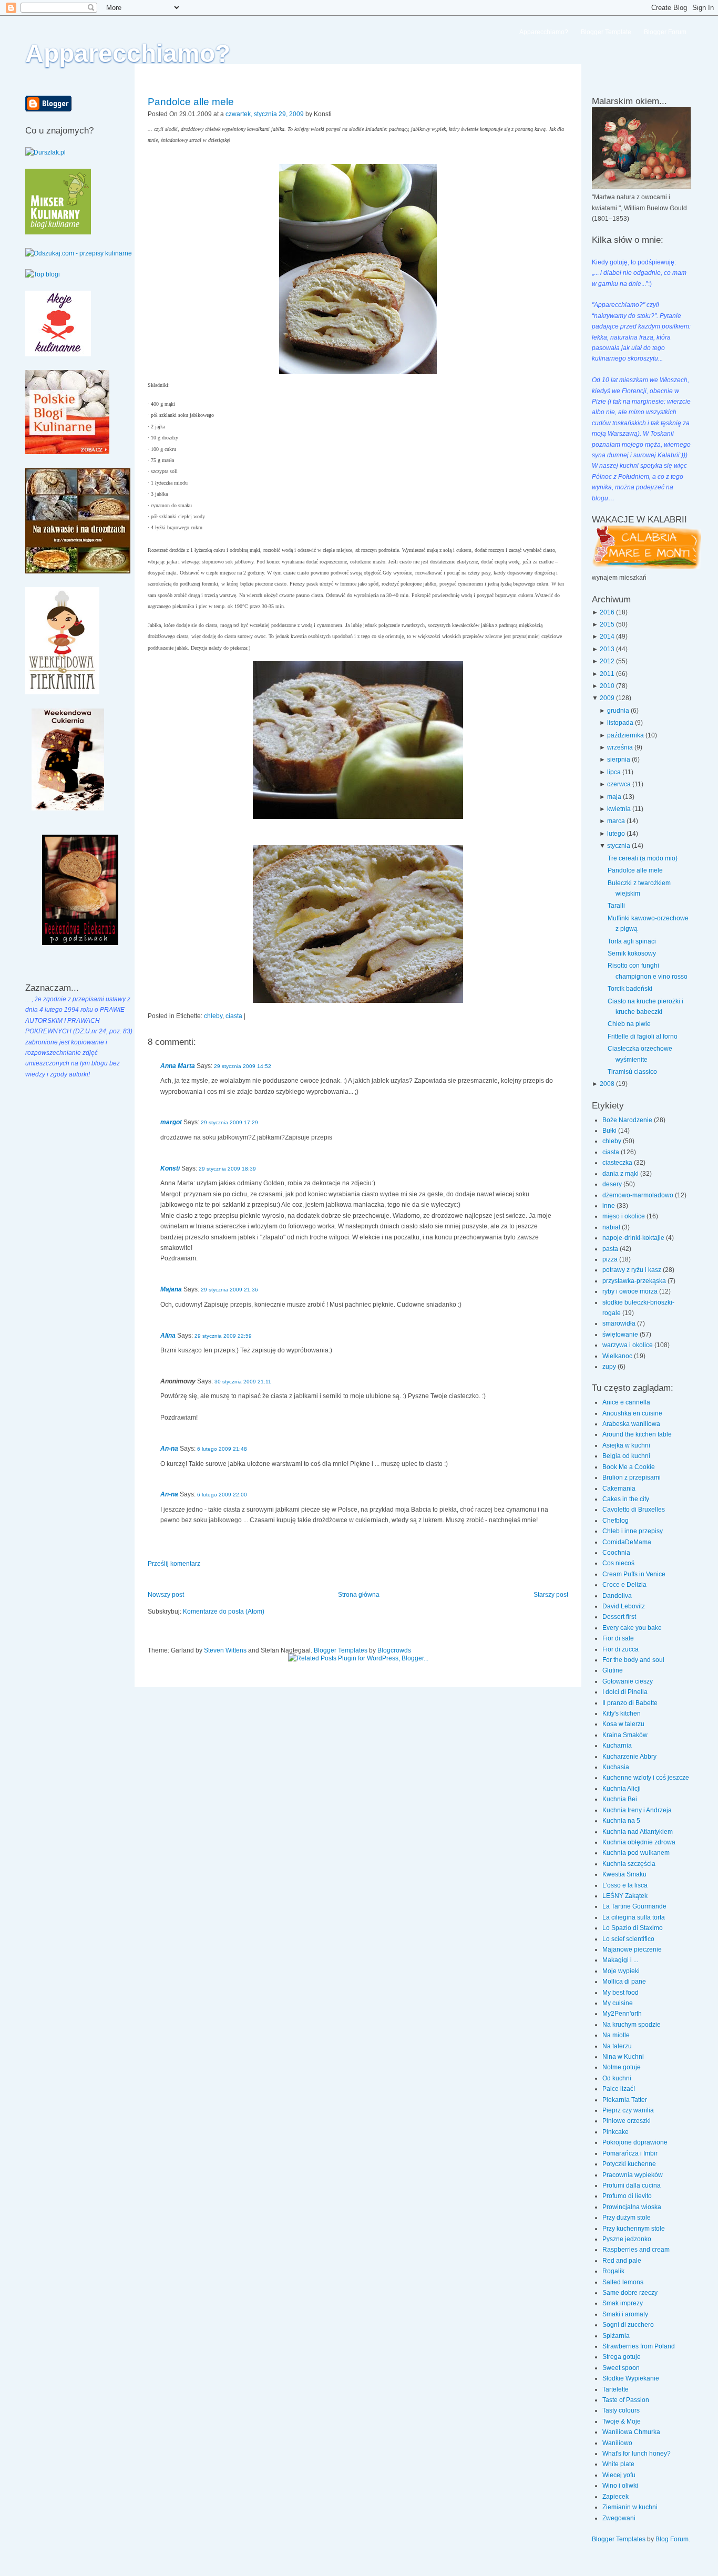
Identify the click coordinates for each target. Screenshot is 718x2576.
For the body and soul (633, 1660)
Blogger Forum (665, 32)
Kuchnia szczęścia (629, 1864)
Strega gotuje (622, 2357)
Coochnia (616, 1553)
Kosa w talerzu (623, 1724)
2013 (607, 649)
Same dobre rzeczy (630, 2293)
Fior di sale (618, 1638)
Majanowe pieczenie (632, 1949)
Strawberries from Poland (639, 2346)
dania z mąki (621, 1174)
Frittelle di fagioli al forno (643, 1036)
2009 (607, 698)
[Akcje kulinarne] (58, 354)
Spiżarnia (616, 2336)
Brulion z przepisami (632, 1477)
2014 (607, 637)
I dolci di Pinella (625, 1692)
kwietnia (619, 809)
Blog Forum (672, 2539)
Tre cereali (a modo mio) (643, 858)
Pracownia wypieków (633, 2175)
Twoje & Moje (622, 2421)
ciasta (234, 1016)
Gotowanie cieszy (628, 1681)
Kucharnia (617, 1746)
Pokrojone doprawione (635, 2142)
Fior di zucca (620, 1649)
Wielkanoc (618, 1356)
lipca (614, 772)
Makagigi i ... (620, 1960)
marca (616, 821)
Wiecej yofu (619, 2475)
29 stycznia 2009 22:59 (223, 1336)
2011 (607, 674)
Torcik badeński (630, 989)
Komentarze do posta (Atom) (224, 1612)
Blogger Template (606, 32)
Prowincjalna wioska (632, 2207)
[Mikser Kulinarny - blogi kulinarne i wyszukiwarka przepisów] (58, 232)
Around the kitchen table (637, 1434)
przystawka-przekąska (635, 1281)
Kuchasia (616, 1767)
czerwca (619, 784)
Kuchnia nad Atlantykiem (638, 1832)
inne (609, 1206)
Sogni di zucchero (628, 2325)
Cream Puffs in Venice (634, 1574)
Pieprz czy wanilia (628, 2110)
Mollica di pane (624, 1982)
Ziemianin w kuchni (630, 2507)
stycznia (619, 846)
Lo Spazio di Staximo (633, 1928)
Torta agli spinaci (632, 941)
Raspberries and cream (636, 2250)
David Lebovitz (624, 1606)
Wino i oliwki (620, 2486)
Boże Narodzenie (628, 1120)
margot (171, 1122)
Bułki (610, 1131)
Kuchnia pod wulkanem (636, 1853)
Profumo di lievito (627, 2196)
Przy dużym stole (627, 2218)
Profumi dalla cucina (632, 2185)
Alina (168, 1336)
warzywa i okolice (628, 1345)
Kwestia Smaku (624, 1874)
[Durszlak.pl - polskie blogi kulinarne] (45, 152)
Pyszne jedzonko (627, 2239)
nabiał (612, 1227)
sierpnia (619, 760)
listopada (620, 723)
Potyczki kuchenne (629, 2164)
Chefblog (616, 1521)
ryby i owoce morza (631, 1291)
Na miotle (616, 2035)
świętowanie (621, 1335)
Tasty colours (621, 2410)
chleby (213, 1016)
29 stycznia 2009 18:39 (227, 1169)
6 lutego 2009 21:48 (222, 1449)
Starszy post (551, 1595)
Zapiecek (616, 2497)
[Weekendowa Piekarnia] (62, 692)
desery (613, 1184)
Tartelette (616, 2389)
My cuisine (618, 2003)
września (620, 747)
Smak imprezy (623, 2303)
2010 (607, 686)
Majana (171, 1289)
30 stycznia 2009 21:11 (243, 1382)
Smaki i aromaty (625, 2314)
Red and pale (622, 2261)
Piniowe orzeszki (627, 2121)
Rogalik (613, 2271)
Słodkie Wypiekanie (631, 2378)
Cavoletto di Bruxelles (634, 1510)
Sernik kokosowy (632, 953)
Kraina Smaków (625, 1735)
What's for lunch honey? (637, 2454)
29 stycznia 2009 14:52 (243, 1066)
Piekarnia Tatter (625, 2100)
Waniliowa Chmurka (631, 2432)
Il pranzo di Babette (630, 1703)
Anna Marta (178, 1066)
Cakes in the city (626, 1499)
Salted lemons (623, 2282)
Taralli (616, 906)
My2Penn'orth (622, 2014)
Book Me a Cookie (629, 1467)
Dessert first (619, 1617)
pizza (611, 1259)
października (625, 735)
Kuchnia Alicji (622, 1789)
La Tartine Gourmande (634, 1906)
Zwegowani (619, 2518)
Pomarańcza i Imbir (630, 2153)
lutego (616, 834)
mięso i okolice (624, 1216)
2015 (607, 624)
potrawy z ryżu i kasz (633, 1270)
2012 (607, 661)
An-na (169, 1449)
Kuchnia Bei (620, 1799)
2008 (607, 1084)
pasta (611, 1249)
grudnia (618, 711)
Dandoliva (617, 1596)
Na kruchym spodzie (632, 2025)
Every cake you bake (632, 1628)
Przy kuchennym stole (634, 2229)
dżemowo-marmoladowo (639, 1195)
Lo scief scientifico (628, 1939)
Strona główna (359, 1595)
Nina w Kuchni (623, 2057)
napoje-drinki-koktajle (634, 1238)
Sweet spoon (621, 2368)
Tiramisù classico (632, 1072)
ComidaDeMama (627, 1542)
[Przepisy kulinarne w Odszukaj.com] (79, 253)
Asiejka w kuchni (626, 1445)
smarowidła (620, 1323)
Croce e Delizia (624, 1585)
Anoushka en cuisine (632, 1413)
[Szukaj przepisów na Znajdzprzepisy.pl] (43, 274)
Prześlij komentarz (174, 1564)
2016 (607, 612)
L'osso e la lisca (625, 1885)
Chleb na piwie (629, 1024)
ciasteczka (618, 1163)
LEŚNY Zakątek (625, 1896)
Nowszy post (166, 1595)
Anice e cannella (626, 1402)
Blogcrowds (394, 1650)
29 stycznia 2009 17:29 (229, 1122)
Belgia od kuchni (626, 1456)
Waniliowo (617, 2443)
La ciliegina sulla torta (634, 1917)
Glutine (613, 1670)
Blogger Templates (341, 1650)
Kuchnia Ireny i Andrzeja (637, 1810)
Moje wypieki (621, 1971)
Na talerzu (617, 2046)
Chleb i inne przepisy (633, 1531)
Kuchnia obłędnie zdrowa (639, 1842)
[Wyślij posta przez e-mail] (334, 114)
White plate (618, 2464)
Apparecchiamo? (128, 53)
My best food (620, 1993)
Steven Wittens (225, 1650)
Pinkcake (616, 2132)
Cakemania (619, 1489)
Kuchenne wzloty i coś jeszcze (646, 1778)
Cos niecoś (618, 1563)
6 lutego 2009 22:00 (222, 1495)
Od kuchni (617, 2078)
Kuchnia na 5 (621, 1821)
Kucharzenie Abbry (629, 1757)
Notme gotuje (622, 2067)
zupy (610, 1367)
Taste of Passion (626, 2400)
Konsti (170, 1168)
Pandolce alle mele (191, 102)
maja (614, 797)
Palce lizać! (619, 2089)
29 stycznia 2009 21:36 (229, 1290)
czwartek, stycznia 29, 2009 (265, 114)
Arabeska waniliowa (631, 1424)
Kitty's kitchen (622, 1713)
